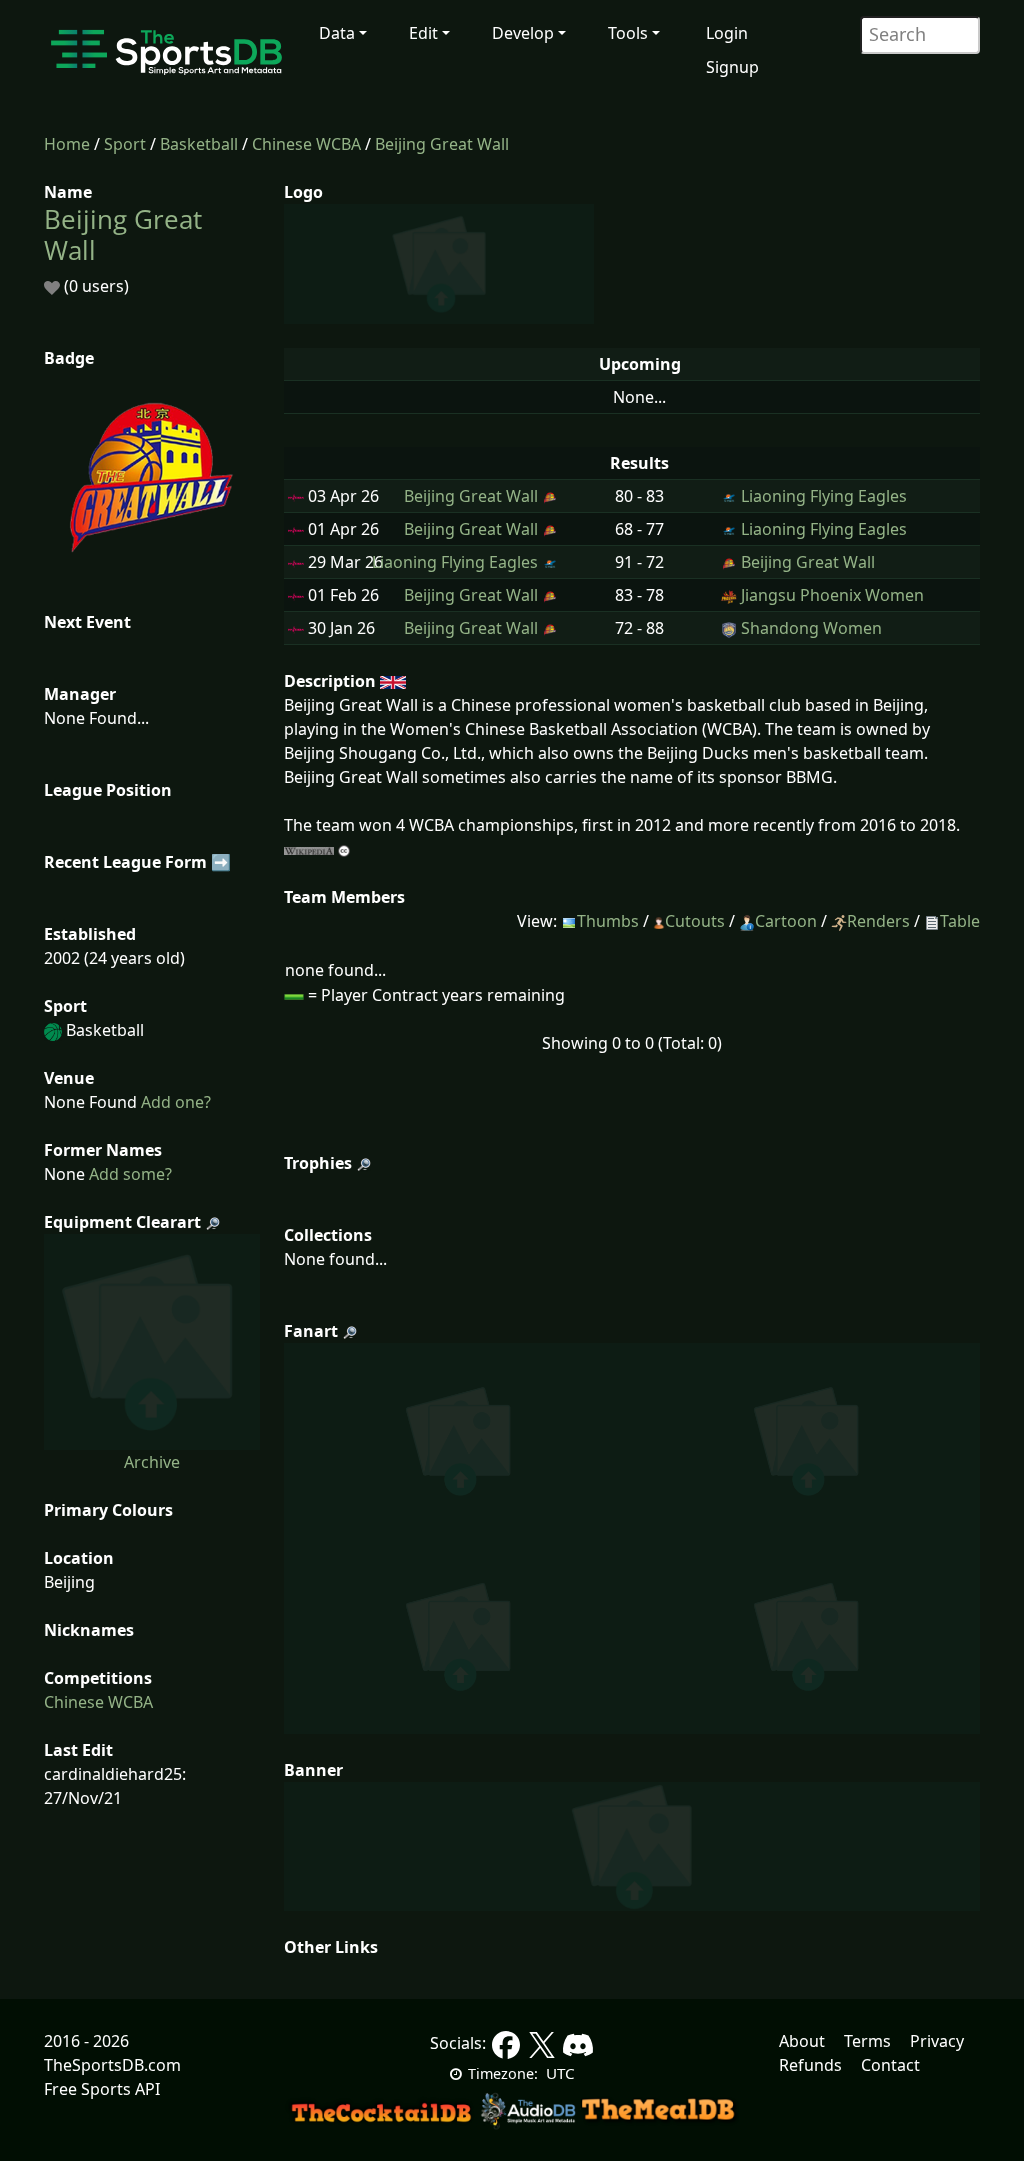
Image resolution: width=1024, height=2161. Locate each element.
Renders (878, 921)
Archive (152, 1462)
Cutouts (695, 921)
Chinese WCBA (306, 144)
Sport (125, 144)
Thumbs (608, 921)
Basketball (199, 144)
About (802, 2041)
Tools (628, 33)
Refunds (810, 2065)
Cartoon (786, 921)
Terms (867, 2041)
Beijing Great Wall (442, 144)
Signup (732, 67)
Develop (523, 33)
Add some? (128, 1174)
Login (727, 33)
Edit (423, 33)
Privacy (937, 2041)
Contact (890, 2065)
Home (67, 144)
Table (960, 921)
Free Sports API (102, 2089)
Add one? (174, 1102)
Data (337, 33)
